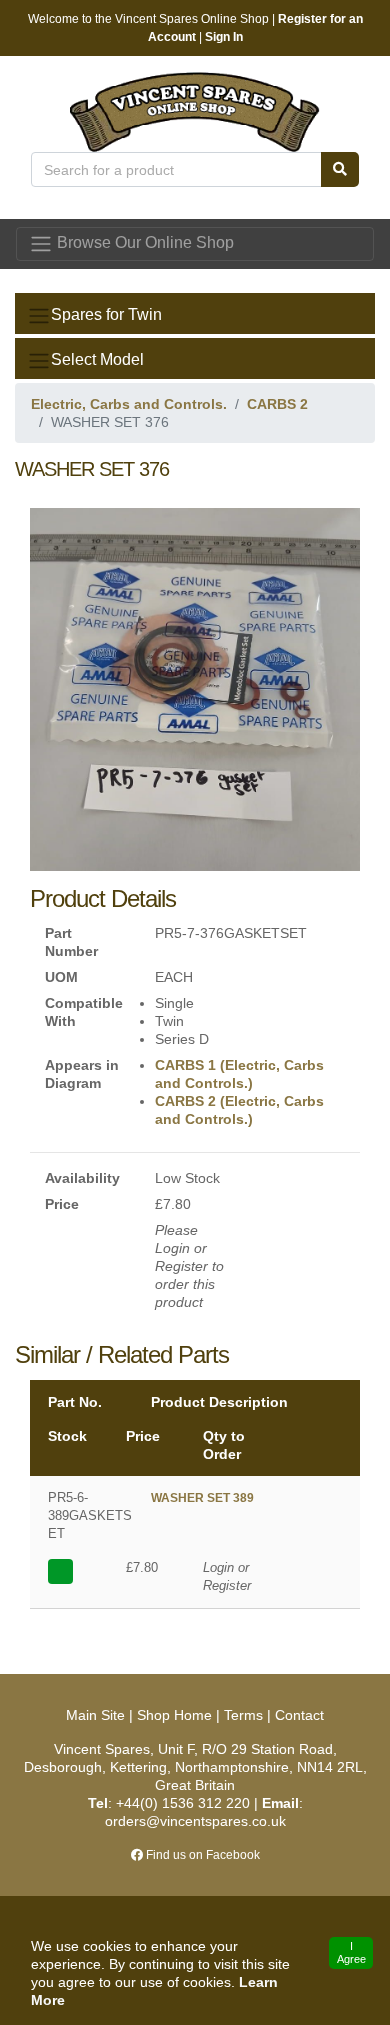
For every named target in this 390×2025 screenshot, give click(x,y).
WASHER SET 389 (202, 1498)
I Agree (351, 1952)
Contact (299, 1715)
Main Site (97, 1715)
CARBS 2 (277, 404)
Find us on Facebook (201, 1855)
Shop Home (174, 1715)
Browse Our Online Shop (143, 242)
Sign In (224, 37)
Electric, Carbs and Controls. (129, 404)
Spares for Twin (106, 314)
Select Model (97, 359)
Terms (243, 1715)
